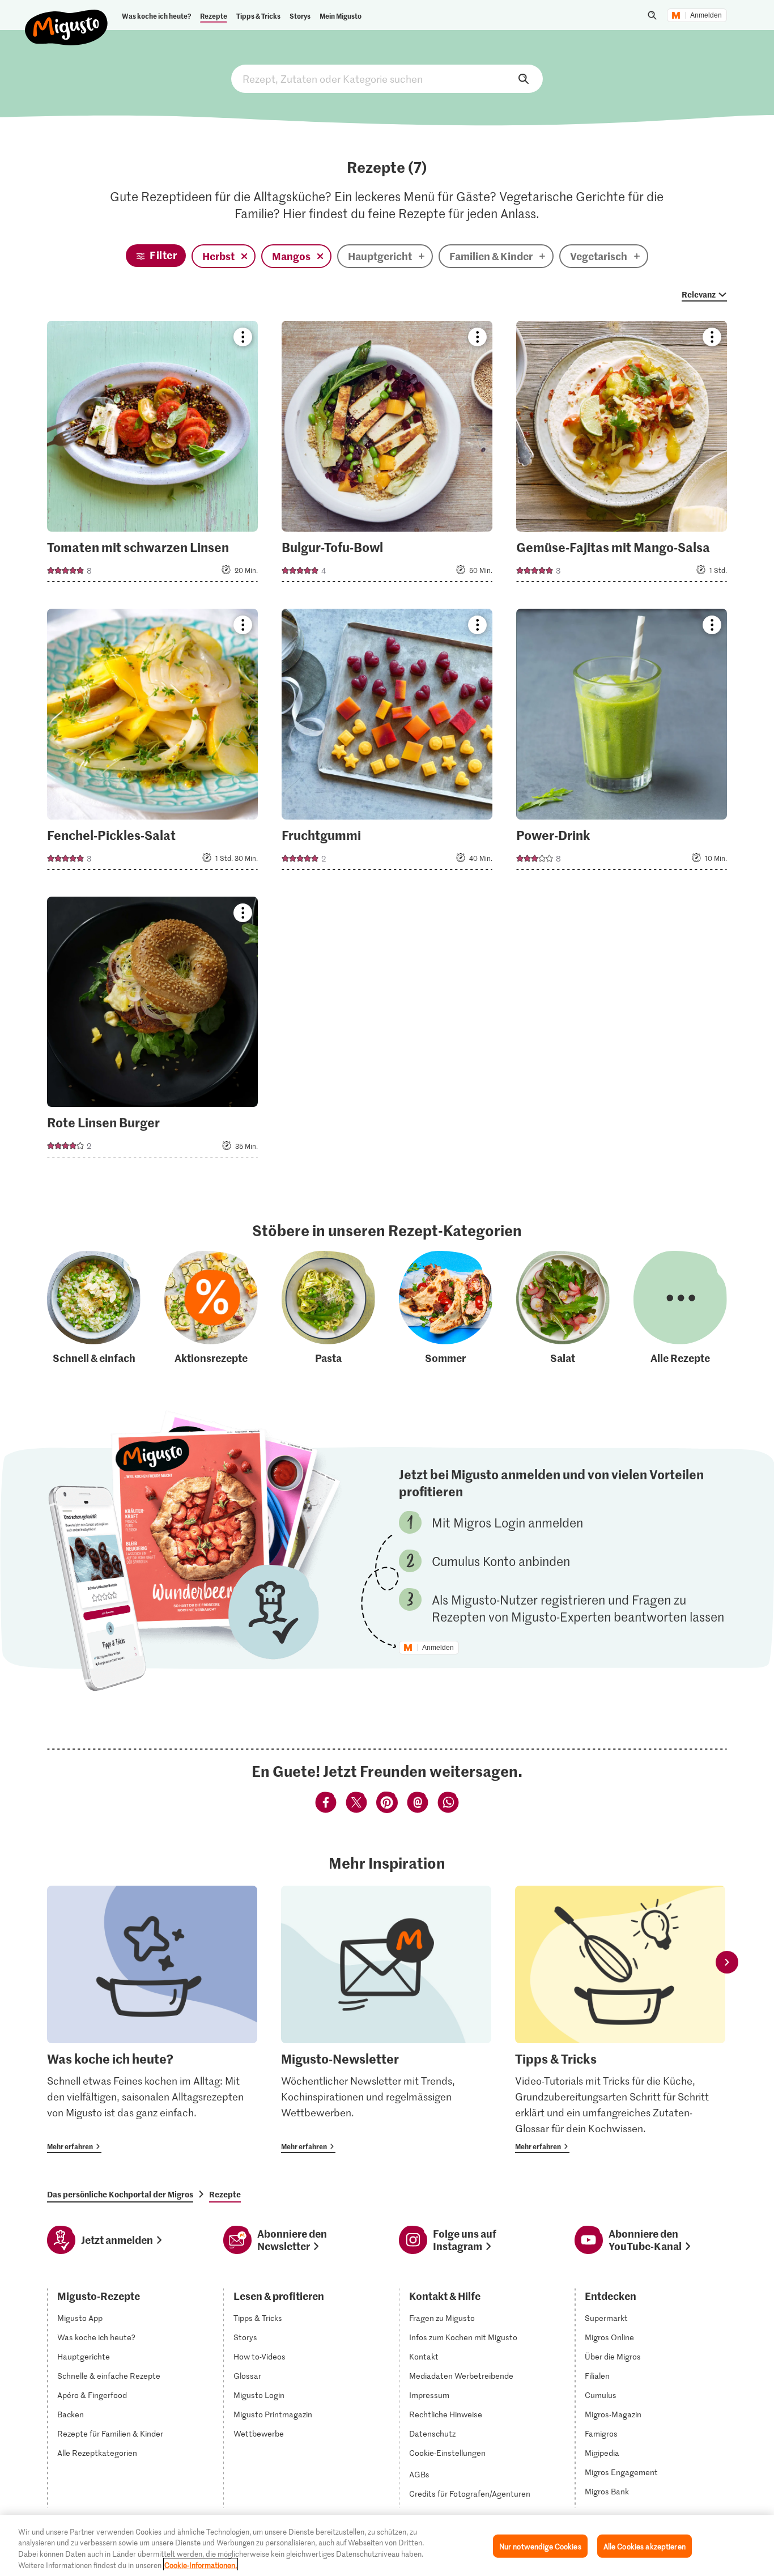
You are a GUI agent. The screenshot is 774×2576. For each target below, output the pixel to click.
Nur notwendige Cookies (540, 2546)
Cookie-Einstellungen (447, 2453)
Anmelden (706, 15)
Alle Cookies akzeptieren (645, 2546)
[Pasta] (328, 1308)
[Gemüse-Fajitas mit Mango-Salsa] (622, 455)
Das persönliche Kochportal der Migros (120, 2194)
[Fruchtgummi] (387, 743)
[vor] (727, 1962)
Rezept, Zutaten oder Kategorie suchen (387, 79)
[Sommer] (446, 1308)
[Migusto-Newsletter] (386, 2019)
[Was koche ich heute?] (152, 2019)
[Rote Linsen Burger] (152, 1031)
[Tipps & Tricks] (620, 2019)
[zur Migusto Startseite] (67, 18)
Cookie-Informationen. (201, 2564)
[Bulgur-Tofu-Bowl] (387, 455)
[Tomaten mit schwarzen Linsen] (152, 455)
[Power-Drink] (622, 743)
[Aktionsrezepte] (211, 1308)
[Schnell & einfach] (94, 1308)
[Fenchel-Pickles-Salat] (152, 743)
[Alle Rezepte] (680, 1308)
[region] (387, 2545)
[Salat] (563, 1308)
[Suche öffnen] (652, 15)
